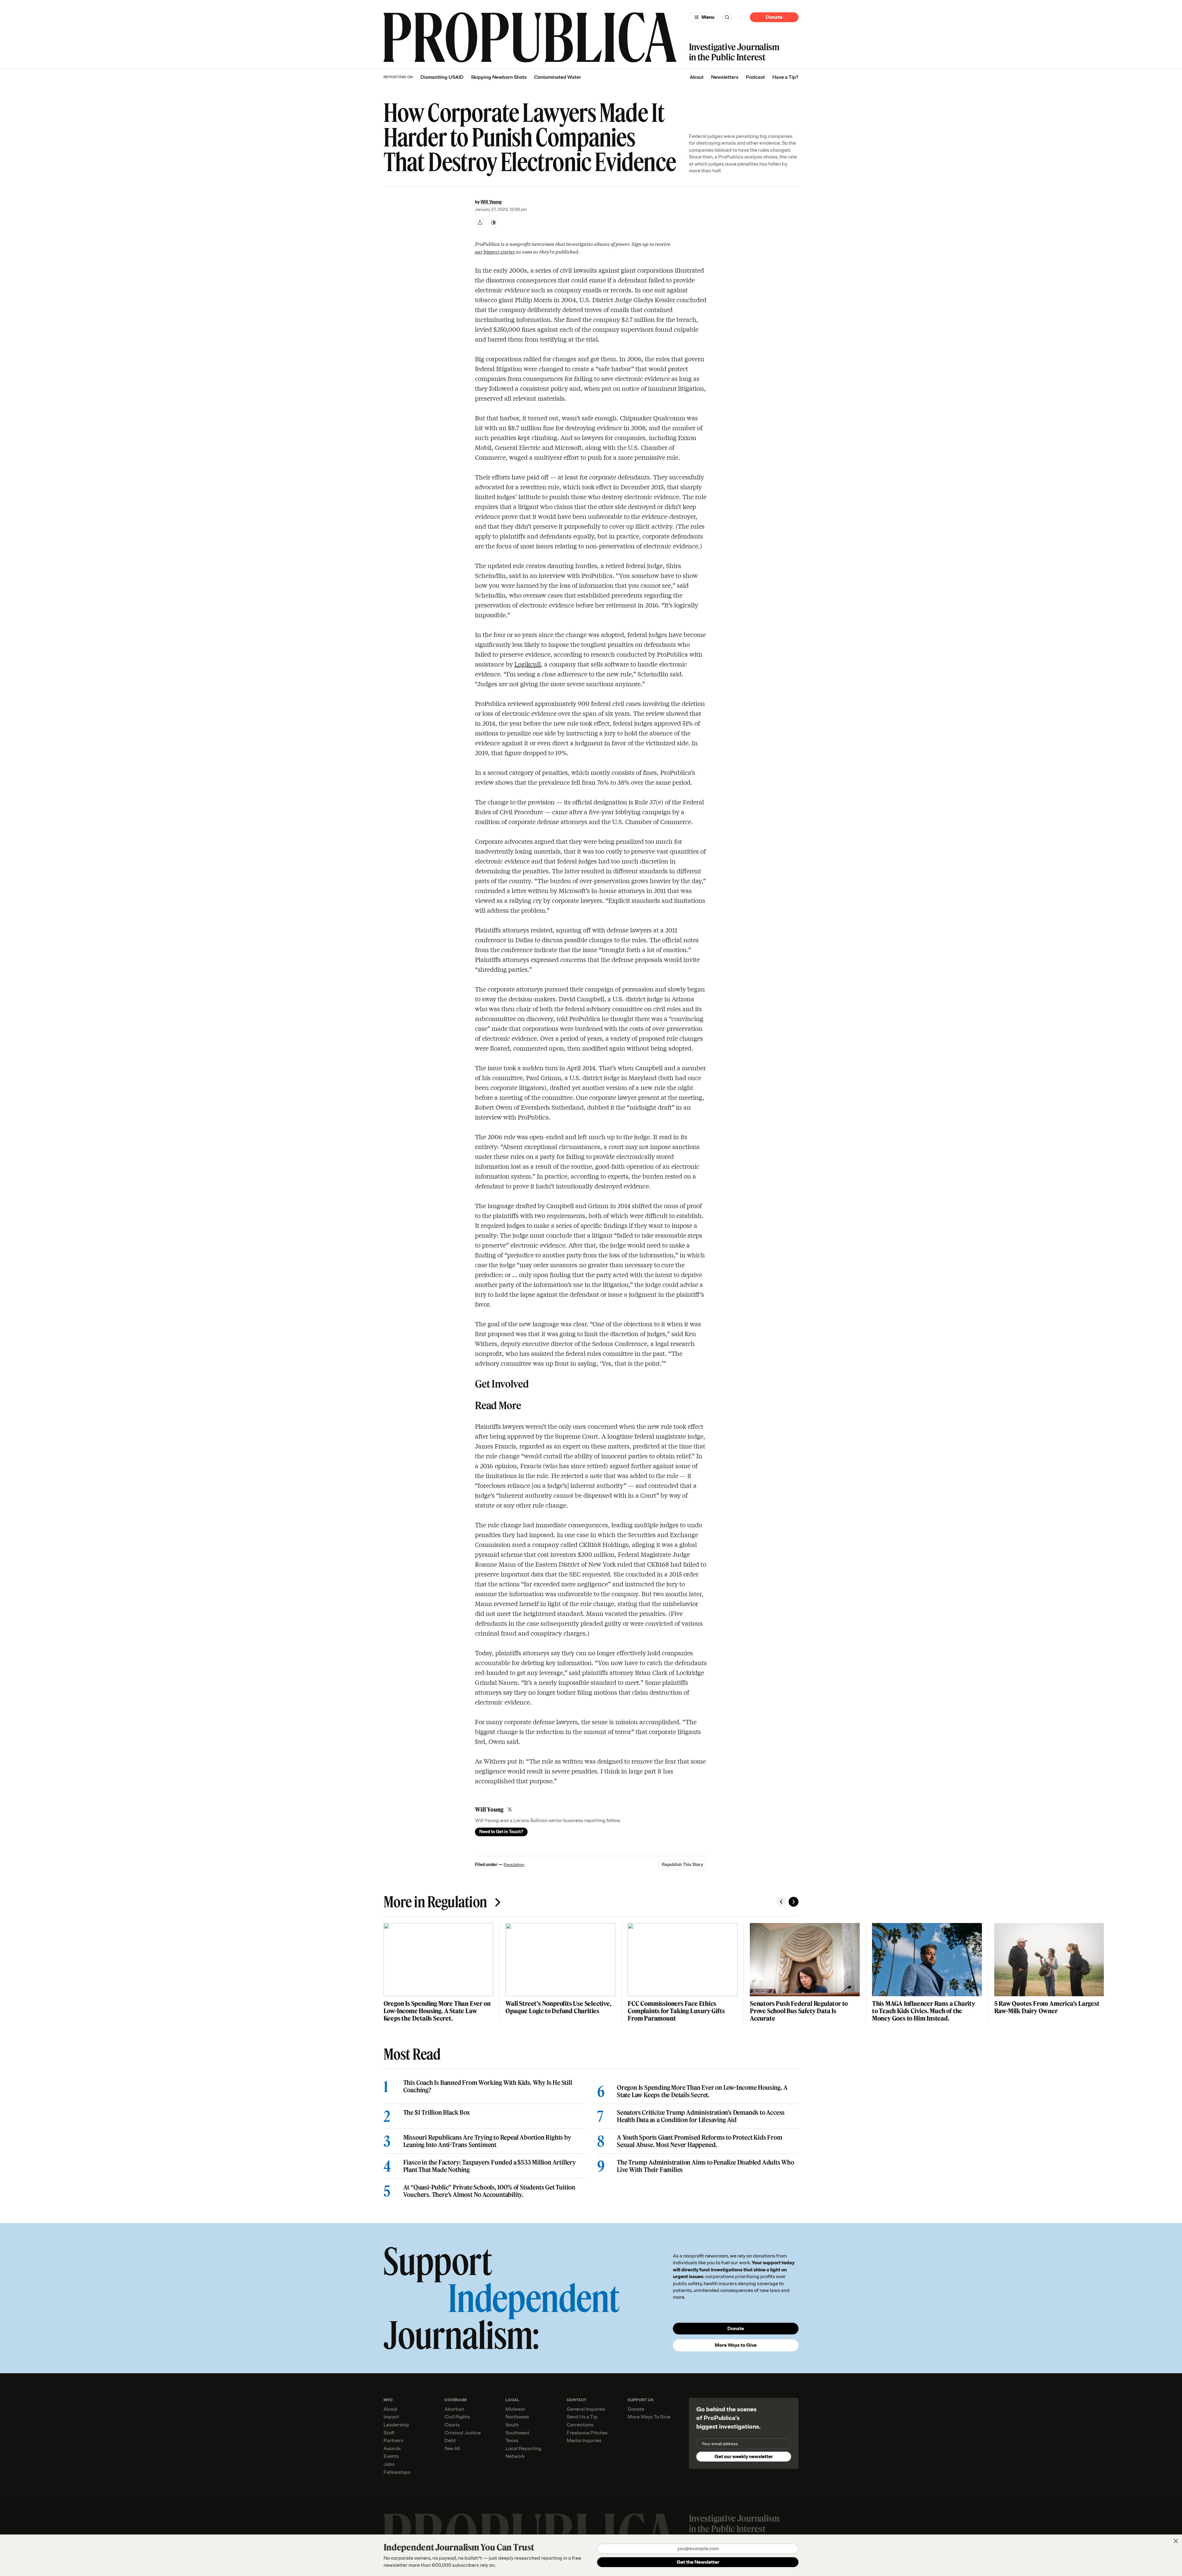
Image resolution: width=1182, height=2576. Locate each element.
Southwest (517, 2433)
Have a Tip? (785, 77)
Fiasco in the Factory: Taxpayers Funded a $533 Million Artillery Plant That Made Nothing (490, 2166)
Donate (774, 17)
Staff (389, 2433)
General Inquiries (586, 2409)
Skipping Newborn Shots (499, 77)
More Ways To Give (649, 2417)
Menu (708, 17)
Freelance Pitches (587, 2433)
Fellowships (397, 2472)
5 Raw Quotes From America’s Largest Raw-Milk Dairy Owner (1047, 2007)
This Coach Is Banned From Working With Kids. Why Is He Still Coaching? (488, 2086)
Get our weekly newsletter (744, 2457)
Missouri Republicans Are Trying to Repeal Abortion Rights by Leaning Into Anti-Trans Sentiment (487, 2141)
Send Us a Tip (582, 2417)
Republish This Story (682, 1865)
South (512, 2425)
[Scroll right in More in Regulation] (794, 1902)
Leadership (396, 2425)
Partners (393, 2441)
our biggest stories (495, 251)
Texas (512, 2441)
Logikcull (528, 664)
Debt (450, 2441)
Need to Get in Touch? (501, 1832)
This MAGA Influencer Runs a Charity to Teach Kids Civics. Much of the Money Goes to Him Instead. (924, 2011)
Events (391, 2456)
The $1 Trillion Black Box (437, 2113)
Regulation (514, 1865)
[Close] (1176, 2541)
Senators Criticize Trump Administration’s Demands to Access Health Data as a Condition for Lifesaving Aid (701, 2116)
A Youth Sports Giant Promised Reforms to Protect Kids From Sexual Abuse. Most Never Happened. (700, 2141)
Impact (391, 2417)
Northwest (517, 2417)
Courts (452, 2425)
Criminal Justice (463, 2433)
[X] (510, 1809)
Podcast (755, 77)
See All (452, 2449)
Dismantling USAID (442, 77)
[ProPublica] (530, 37)
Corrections (580, 2425)
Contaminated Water (558, 77)
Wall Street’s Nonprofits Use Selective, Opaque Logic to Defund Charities (558, 2007)
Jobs (389, 2464)
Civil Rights (457, 2417)
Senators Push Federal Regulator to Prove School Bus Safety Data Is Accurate (799, 2011)
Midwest (515, 2409)
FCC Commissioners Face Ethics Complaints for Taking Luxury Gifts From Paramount (676, 2011)
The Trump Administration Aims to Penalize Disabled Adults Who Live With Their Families (706, 2166)
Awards (392, 2449)
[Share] (480, 222)
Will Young (491, 202)
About (697, 77)
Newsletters (725, 77)
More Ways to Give (736, 2345)
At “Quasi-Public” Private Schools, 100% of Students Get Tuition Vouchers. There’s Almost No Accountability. (489, 2191)
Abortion (454, 2409)
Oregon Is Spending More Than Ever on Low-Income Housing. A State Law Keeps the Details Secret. (437, 2011)
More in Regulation (435, 1902)
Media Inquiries (584, 2441)
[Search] (727, 17)
